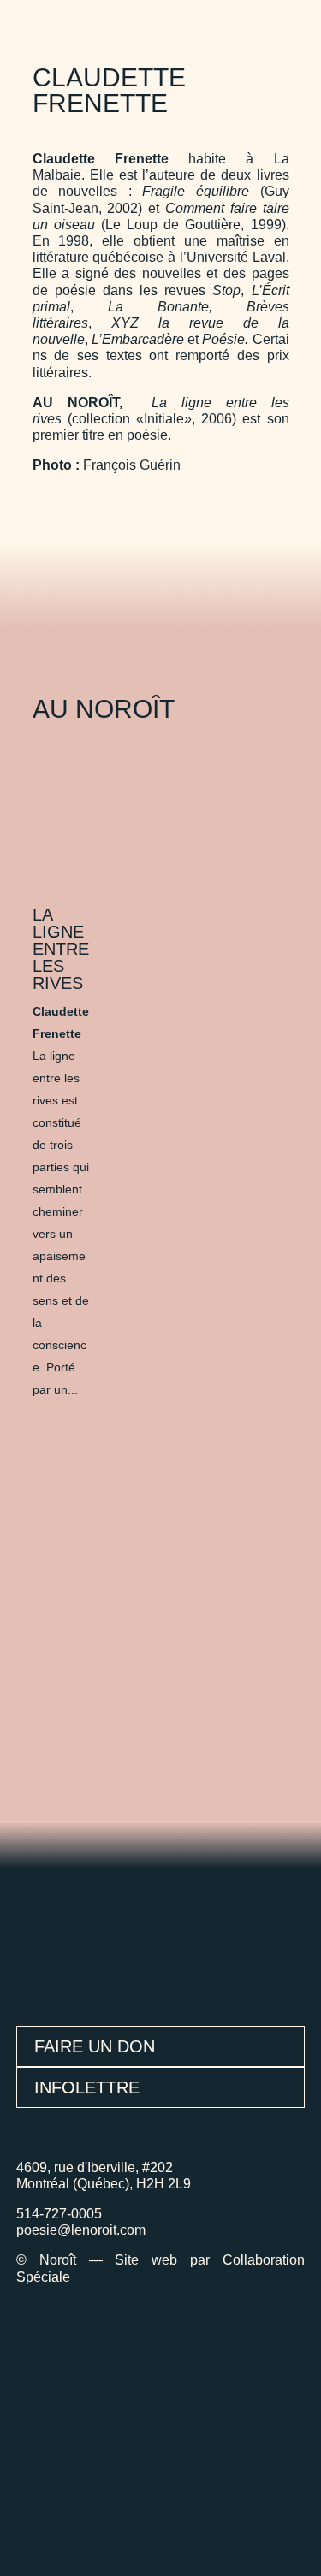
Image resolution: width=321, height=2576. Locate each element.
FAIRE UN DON (95, 2046)
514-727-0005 (59, 2214)
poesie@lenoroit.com (81, 2230)
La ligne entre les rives (61, 949)
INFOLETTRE (87, 2087)
